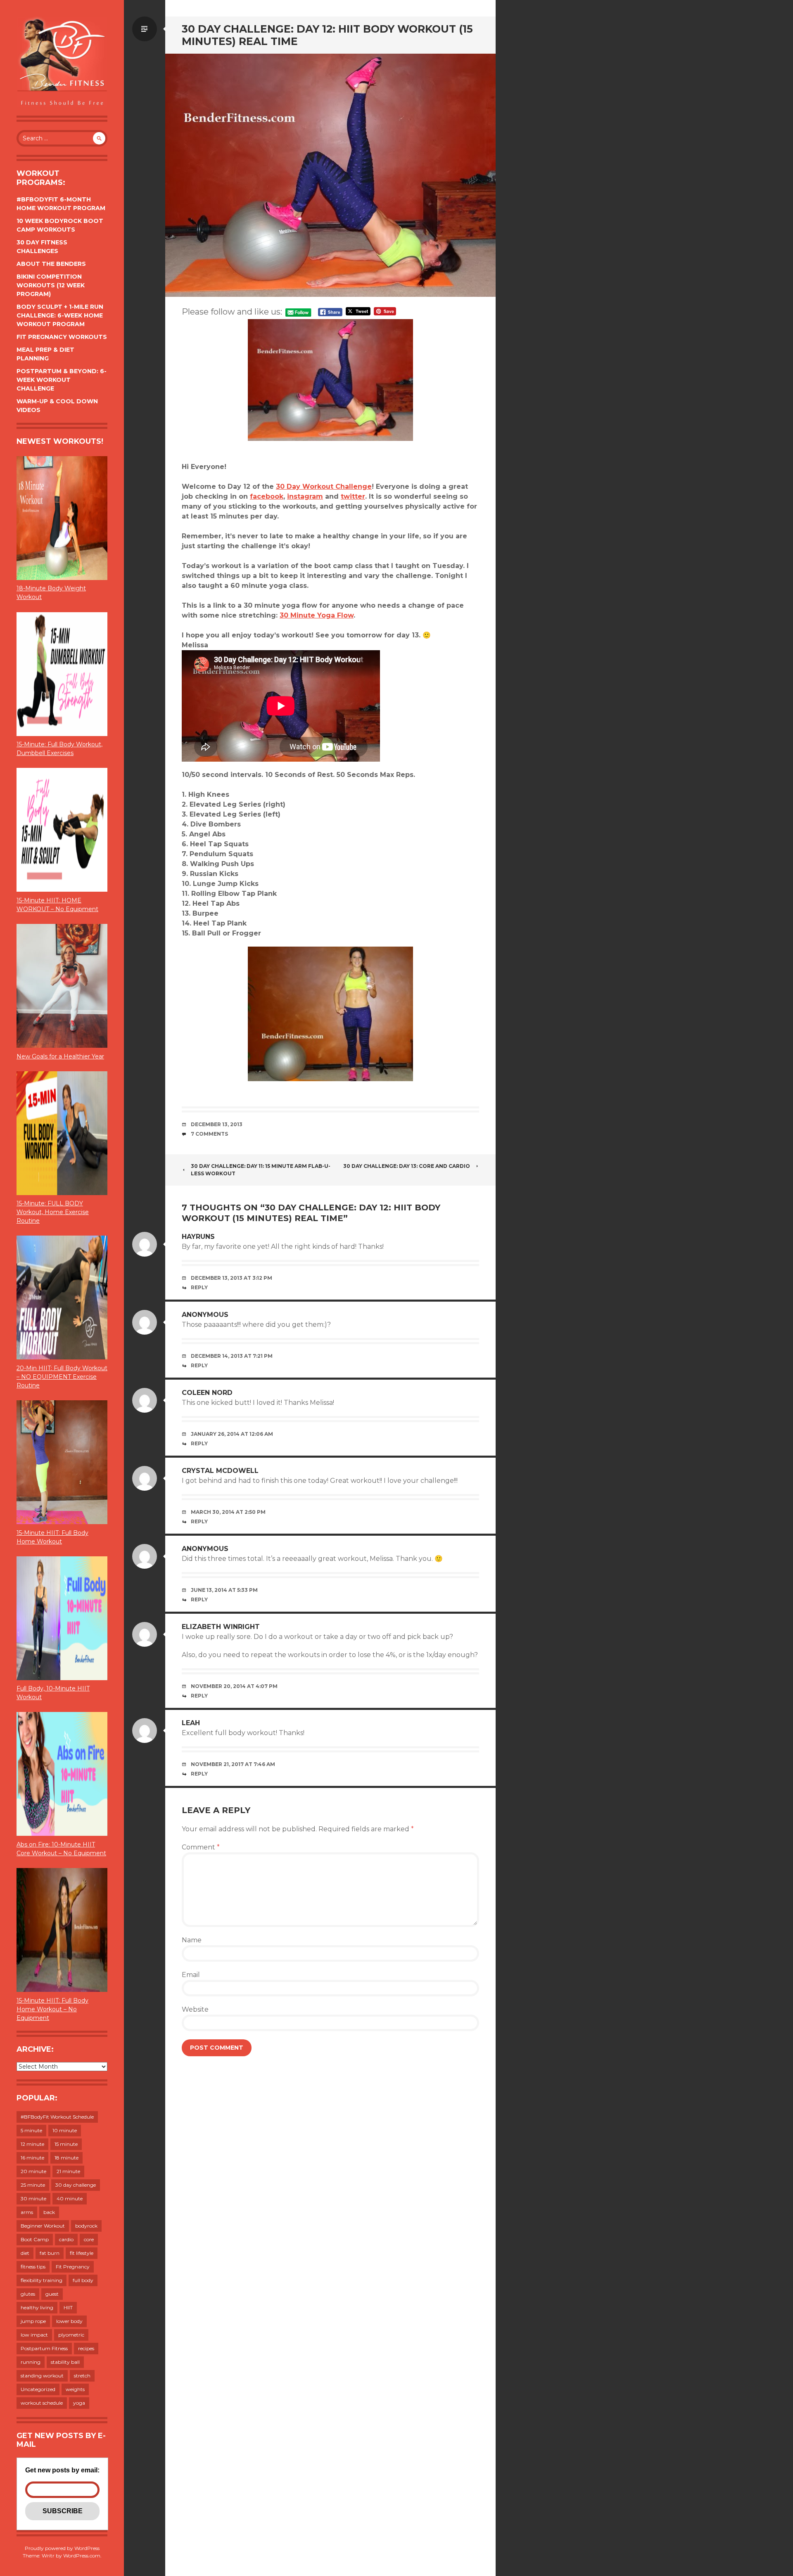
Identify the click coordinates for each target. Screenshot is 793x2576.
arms (27, 2212)
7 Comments (209, 1134)
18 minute (66, 2158)
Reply (199, 1287)
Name (192, 1940)
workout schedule (42, 2403)
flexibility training (42, 2280)
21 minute (68, 2171)
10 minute (65, 2130)
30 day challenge (76, 2185)
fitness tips (33, 2267)
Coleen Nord (207, 1393)
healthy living (37, 2307)
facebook (267, 496)
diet (25, 2253)
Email (191, 1975)
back (49, 2212)
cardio (66, 2239)
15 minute (66, 2144)
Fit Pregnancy (73, 2267)
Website (195, 2009)
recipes (86, 2348)
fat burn (50, 2253)
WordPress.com (82, 2556)
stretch (82, 2376)
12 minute (32, 2144)
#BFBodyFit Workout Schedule (57, 2117)
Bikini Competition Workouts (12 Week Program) (51, 285)
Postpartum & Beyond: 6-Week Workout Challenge (62, 380)
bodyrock (86, 2226)
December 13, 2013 (217, 1124)
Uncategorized (38, 2389)
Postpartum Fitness (44, 2348)
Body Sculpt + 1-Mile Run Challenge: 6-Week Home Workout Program (60, 315)
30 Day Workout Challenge (324, 487)
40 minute (70, 2198)
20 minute (33, 2171)
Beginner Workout (43, 2226)
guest (52, 2294)
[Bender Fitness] (62, 62)
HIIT (68, 2307)
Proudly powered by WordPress (62, 2548)
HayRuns (198, 1237)
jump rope (33, 2321)
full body (83, 2280)
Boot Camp (35, 2239)
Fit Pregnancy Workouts (62, 337)
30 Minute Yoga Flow (317, 615)
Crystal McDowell (220, 1471)
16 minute (32, 2158)
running (31, 2362)
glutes (28, 2294)
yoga (79, 2403)
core (89, 2239)
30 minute (33, 2198)
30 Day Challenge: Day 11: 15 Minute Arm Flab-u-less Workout (261, 1170)
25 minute (33, 2185)
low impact (34, 2335)
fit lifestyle (82, 2253)
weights (75, 2389)
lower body (69, 2321)
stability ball (65, 2362)
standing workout (42, 2376)
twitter (353, 496)
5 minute (31, 2130)
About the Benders (51, 264)
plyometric (71, 2335)
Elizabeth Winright (221, 1627)
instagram (305, 496)
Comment (201, 1847)
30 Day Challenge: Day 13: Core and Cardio (407, 1166)
